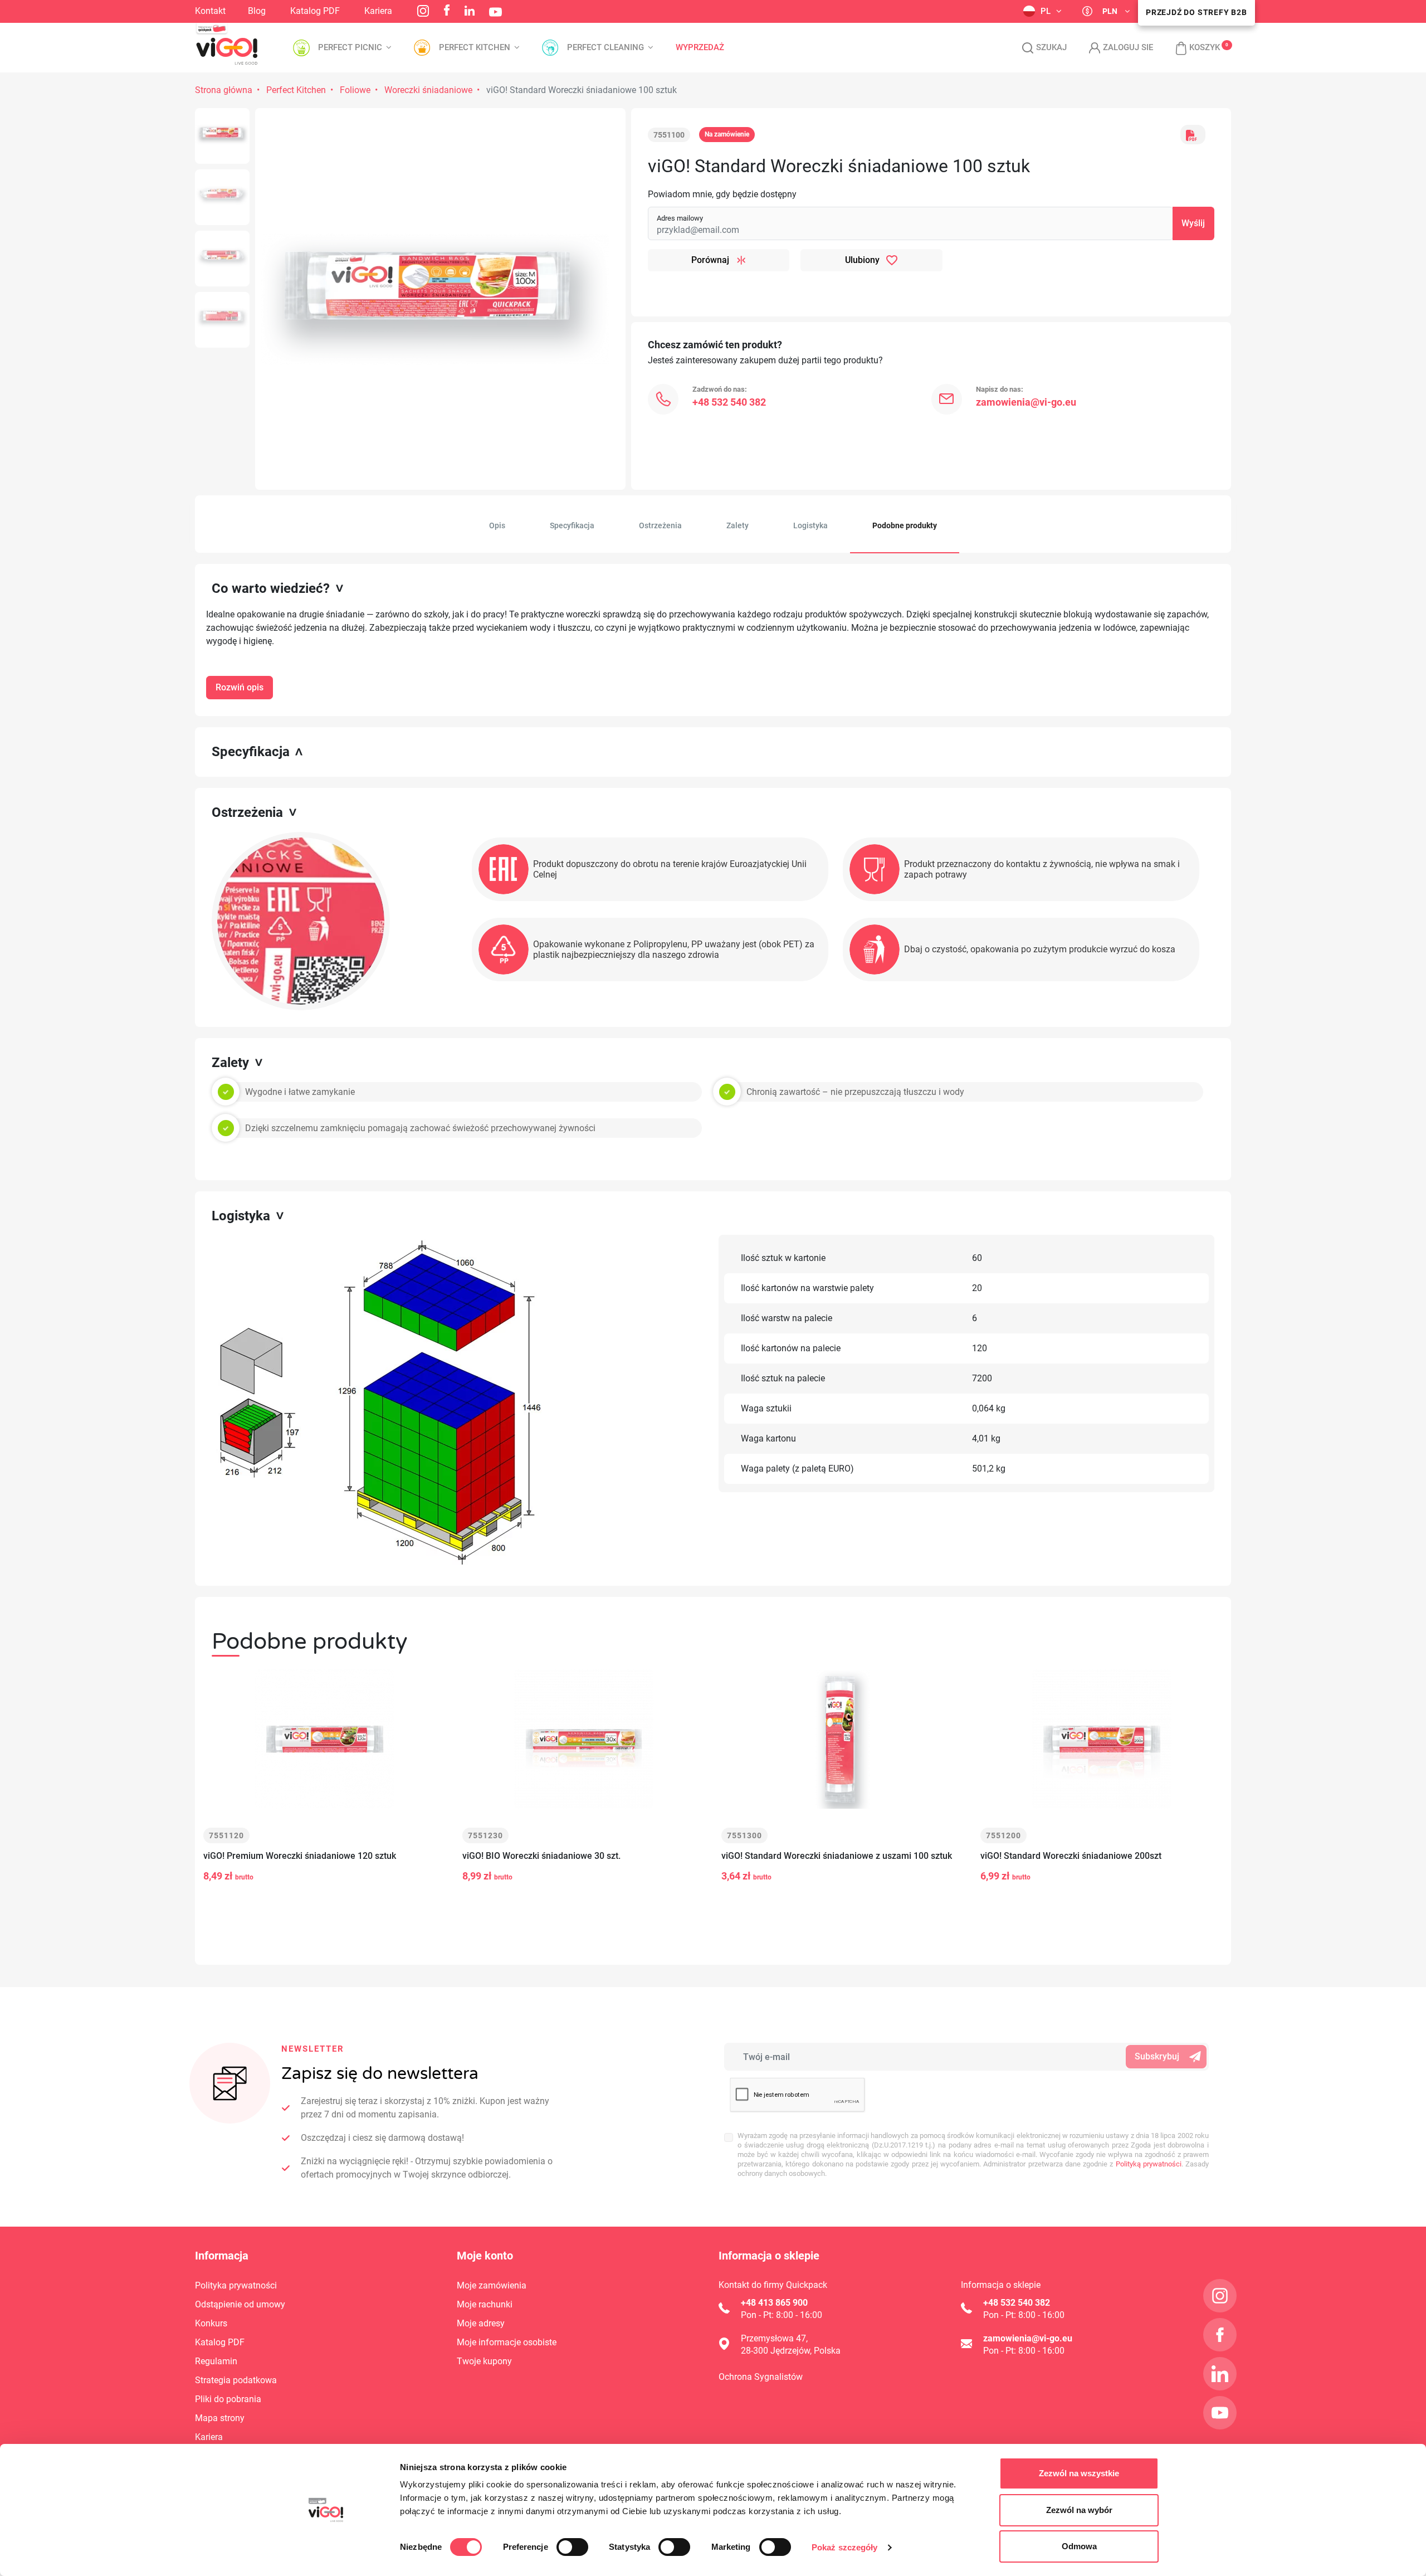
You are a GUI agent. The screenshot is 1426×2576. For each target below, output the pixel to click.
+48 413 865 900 (774, 2303)
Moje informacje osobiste (507, 2342)
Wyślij (1193, 223)
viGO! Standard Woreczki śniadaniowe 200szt (1071, 1856)
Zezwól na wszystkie (1079, 2473)
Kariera (378, 11)
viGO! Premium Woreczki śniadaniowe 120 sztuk (300, 1856)
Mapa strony (220, 2418)
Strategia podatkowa (236, 2380)
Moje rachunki (485, 2304)
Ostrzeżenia (660, 525)
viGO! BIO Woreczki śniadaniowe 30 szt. (541, 1856)
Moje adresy (481, 2323)
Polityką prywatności (1149, 2164)
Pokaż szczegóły (845, 2547)
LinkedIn (470, 11)
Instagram (423, 11)
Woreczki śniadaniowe (428, 90)
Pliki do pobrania (228, 2399)
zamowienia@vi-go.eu (1026, 402)
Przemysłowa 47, (774, 2338)
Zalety (738, 525)
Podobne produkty (905, 525)
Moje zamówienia (492, 2285)
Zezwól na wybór (1079, 2510)
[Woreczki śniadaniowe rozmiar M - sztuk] (222, 136)
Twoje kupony (484, 2361)
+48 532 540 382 (729, 402)
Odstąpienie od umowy (240, 2304)
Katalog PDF (315, 11)
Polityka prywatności (236, 2285)
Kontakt (210, 11)
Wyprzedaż (700, 48)
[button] (1192, 48)
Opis (497, 525)
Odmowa (1079, 2546)
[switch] (572, 2547)
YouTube (495, 12)
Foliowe (355, 90)
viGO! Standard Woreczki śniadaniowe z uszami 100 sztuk (837, 1856)
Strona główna (224, 90)
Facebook (447, 10)
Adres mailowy (680, 218)
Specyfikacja (572, 525)
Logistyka (810, 525)
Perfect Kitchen (296, 90)
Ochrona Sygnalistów (761, 2377)
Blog (257, 11)
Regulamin (216, 2361)
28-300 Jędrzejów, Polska (791, 2351)
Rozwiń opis (240, 687)
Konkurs (211, 2323)
